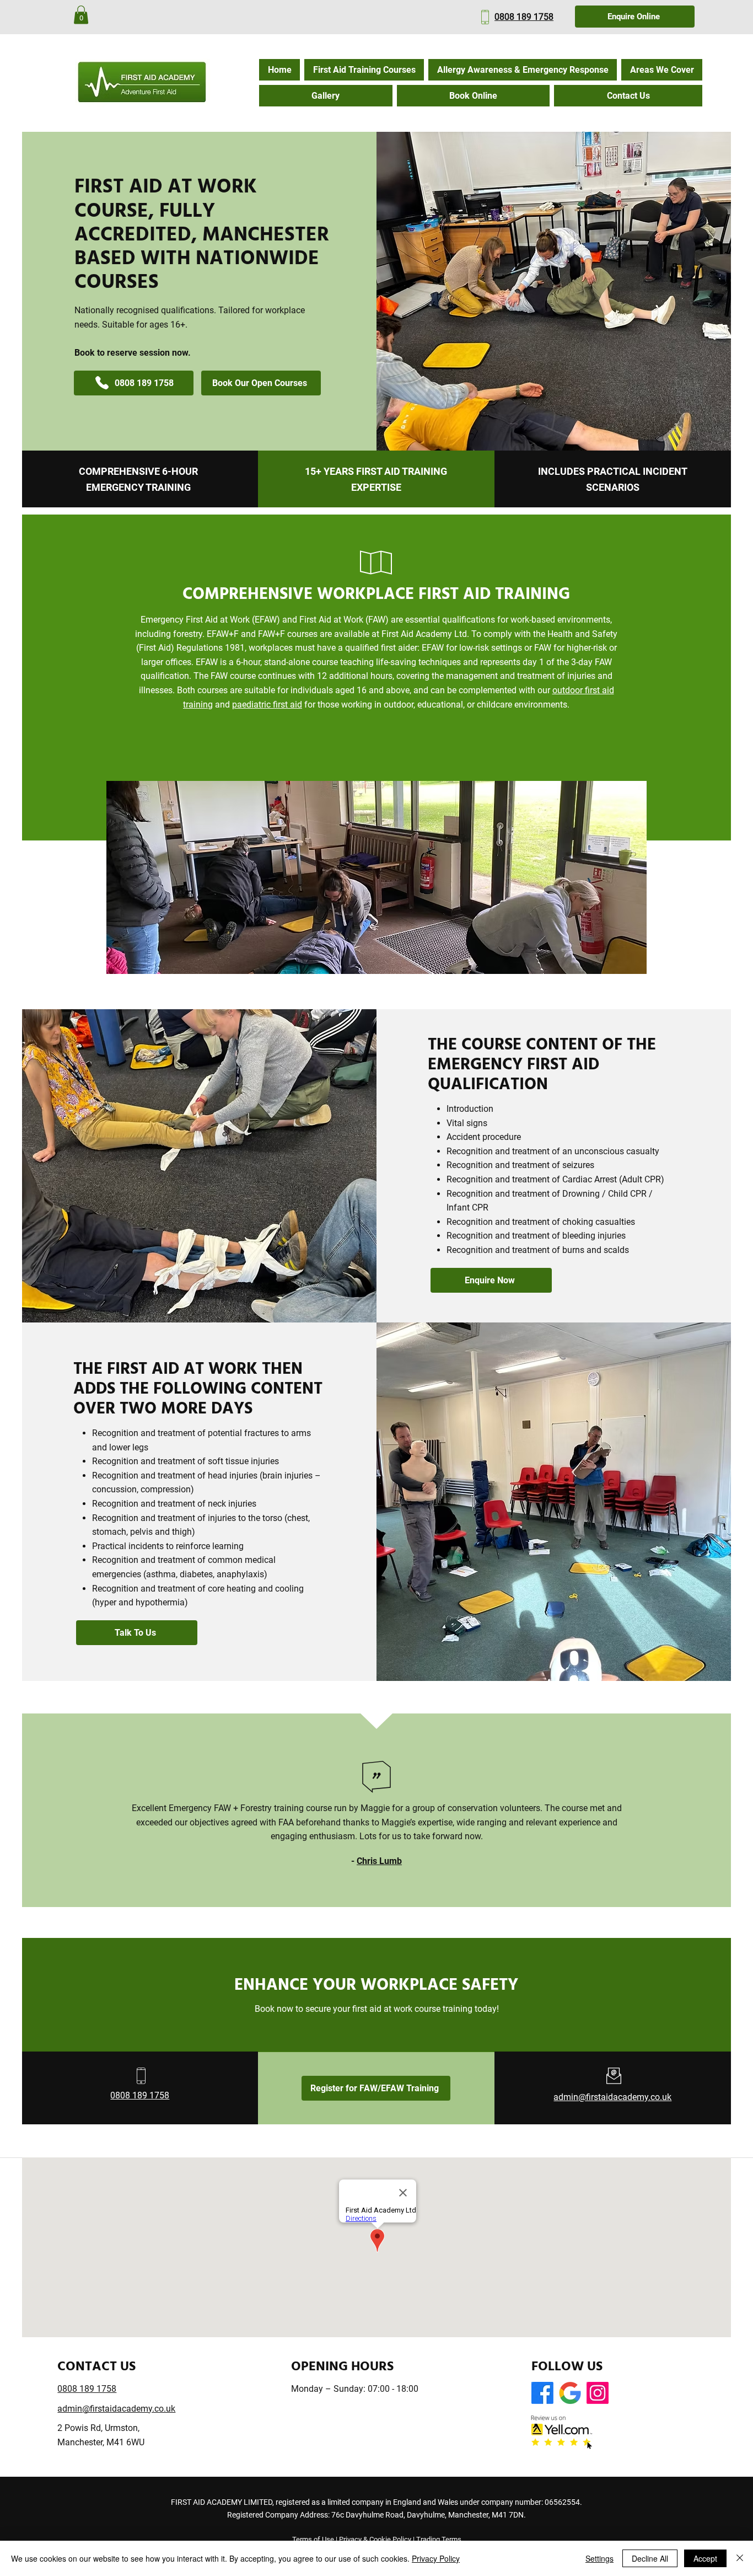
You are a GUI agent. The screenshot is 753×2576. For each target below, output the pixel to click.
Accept (705, 2558)
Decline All (650, 2558)
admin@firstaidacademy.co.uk (612, 2097)
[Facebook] (542, 2393)
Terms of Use (313, 2539)
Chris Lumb (379, 1861)
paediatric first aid (267, 705)
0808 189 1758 (524, 17)
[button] (81, 15)
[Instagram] (598, 2393)
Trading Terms (439, 2539)
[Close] (740, 2558)
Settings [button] (599, 2558)
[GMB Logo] (570, 2393)
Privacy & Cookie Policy (375, 2539)
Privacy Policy (436, 2558)
